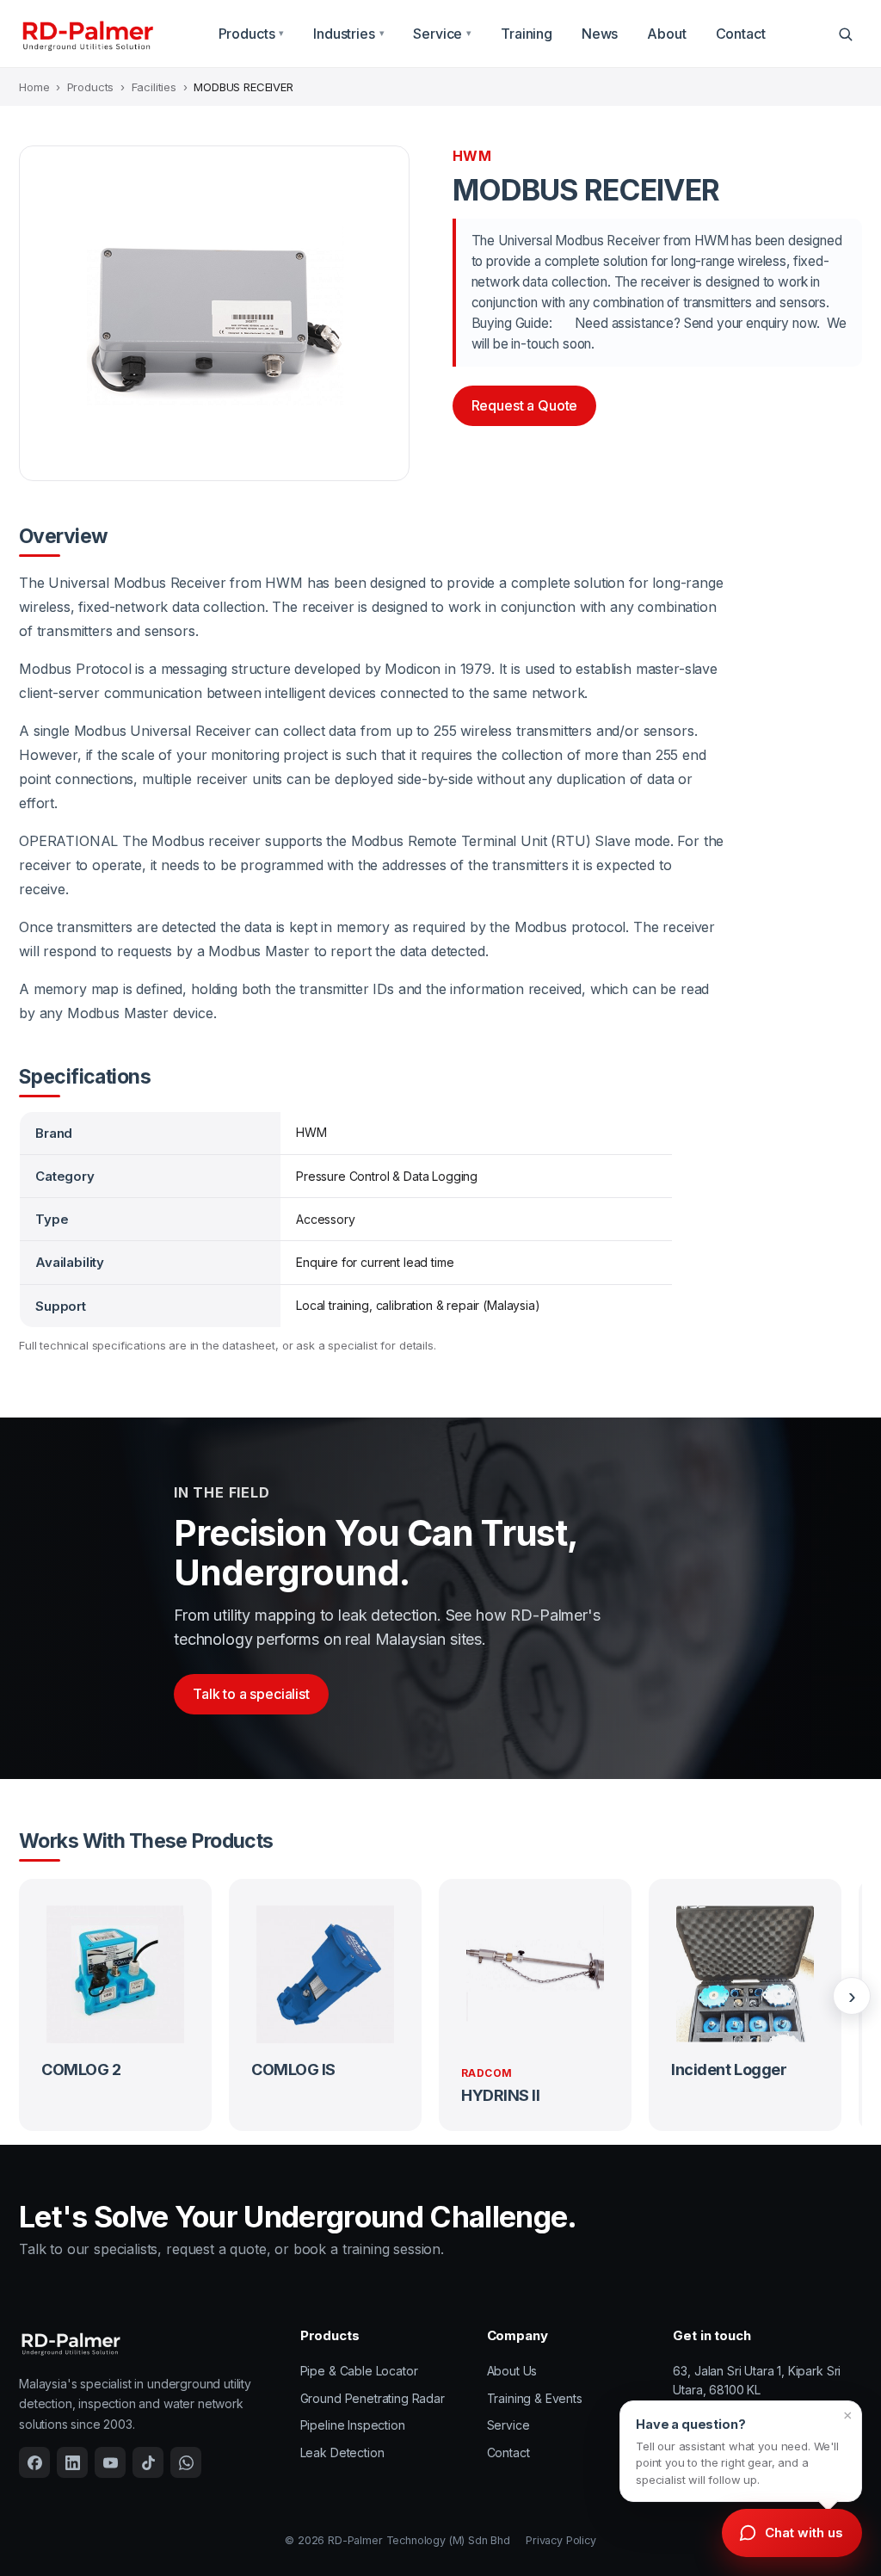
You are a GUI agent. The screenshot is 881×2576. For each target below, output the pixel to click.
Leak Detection (342, 2452)
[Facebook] (34, 2462)
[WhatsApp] (186, 2462)
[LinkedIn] (72, 2462)
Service (442, 34)
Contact (741, 34)
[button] (741, 2451)
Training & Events (535, 2398)
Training (527, 34)
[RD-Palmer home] (87, 34)
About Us (512, 2371)
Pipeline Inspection (353, 2425)
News (600, 34)
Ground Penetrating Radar (373, 2398)
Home (34, 87)
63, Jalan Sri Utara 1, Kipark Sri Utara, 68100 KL (757, 2380)
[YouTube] (110, 2462)
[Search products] (845, 34)
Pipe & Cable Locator (359, 2371)
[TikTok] (148, 2462)
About (666, 34)
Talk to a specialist (251, 1694)
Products (252, 34)
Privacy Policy (561, 2540)
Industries (348, 34)
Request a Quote (525, 405)
